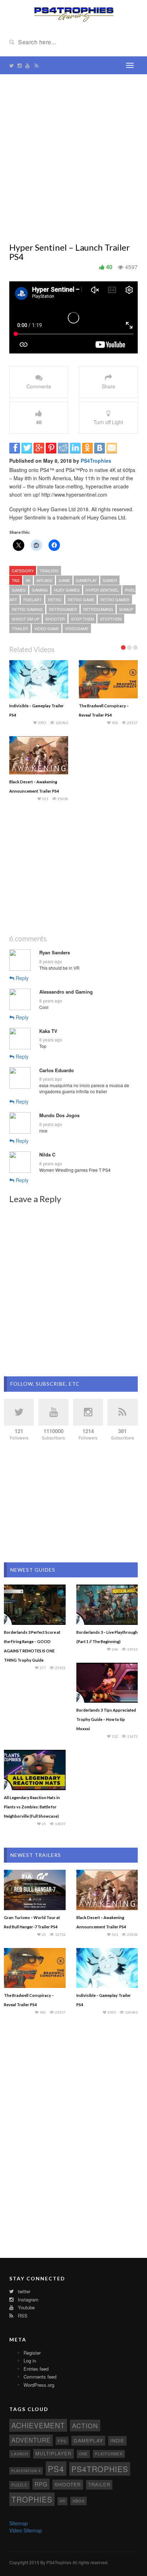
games (19, 590)
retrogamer (63, 609)
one (83, 2454)
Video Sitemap (26, 2530)
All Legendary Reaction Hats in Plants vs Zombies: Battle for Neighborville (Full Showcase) (32, 1807)
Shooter (55, 619)
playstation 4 (26, 2471)
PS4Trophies (96, 461)
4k (28, 580)
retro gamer (115, 599)
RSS (22, 2316)
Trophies (32, 2499)
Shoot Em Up (26, 619)
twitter (23, 2291)
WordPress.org (39, 2385)
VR (62, 2501)
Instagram (27, 2299)
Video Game (47, 628)
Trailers (49, 571)
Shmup (126, 609)
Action (85, 2426)
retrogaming (98, 609)
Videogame (77, 628)
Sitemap (19, 2523)
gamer (110, 580)
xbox (78, 2501)
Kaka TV (48, 1031)
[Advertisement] (73, 159)
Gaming (40, 590)
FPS (62, 2441)
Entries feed (36, 2369)
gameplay (86, 580)
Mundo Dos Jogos (59, 1115)
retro (55, 599)
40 (109, 267)
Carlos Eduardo (57, 1070)
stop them (82, 619)
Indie (117, 2441)
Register (32, 2353)
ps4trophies (100, 2469)
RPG (41, 2484)
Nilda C (47, 1155)
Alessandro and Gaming (66, 992)
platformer (109, 2454)
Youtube (26, 2307)
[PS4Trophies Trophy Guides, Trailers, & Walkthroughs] (74, 14)
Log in (30, 2361)
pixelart (32, 599)
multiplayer (54, 2453)
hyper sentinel (102, 590)
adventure (31, 2440)
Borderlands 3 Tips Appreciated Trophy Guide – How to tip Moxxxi (106, 1719)
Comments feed (40, 2377)
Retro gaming (27, 609)
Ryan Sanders (55, 953)
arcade (44, 580)
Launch (20, 2454)
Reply (21, 978)
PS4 (56, 2469)
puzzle (19, 2485)
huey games (67, 590)
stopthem (111, 619)
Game (64, 580)
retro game (81, 599)
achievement (38, 2425)
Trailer (20, 628)
